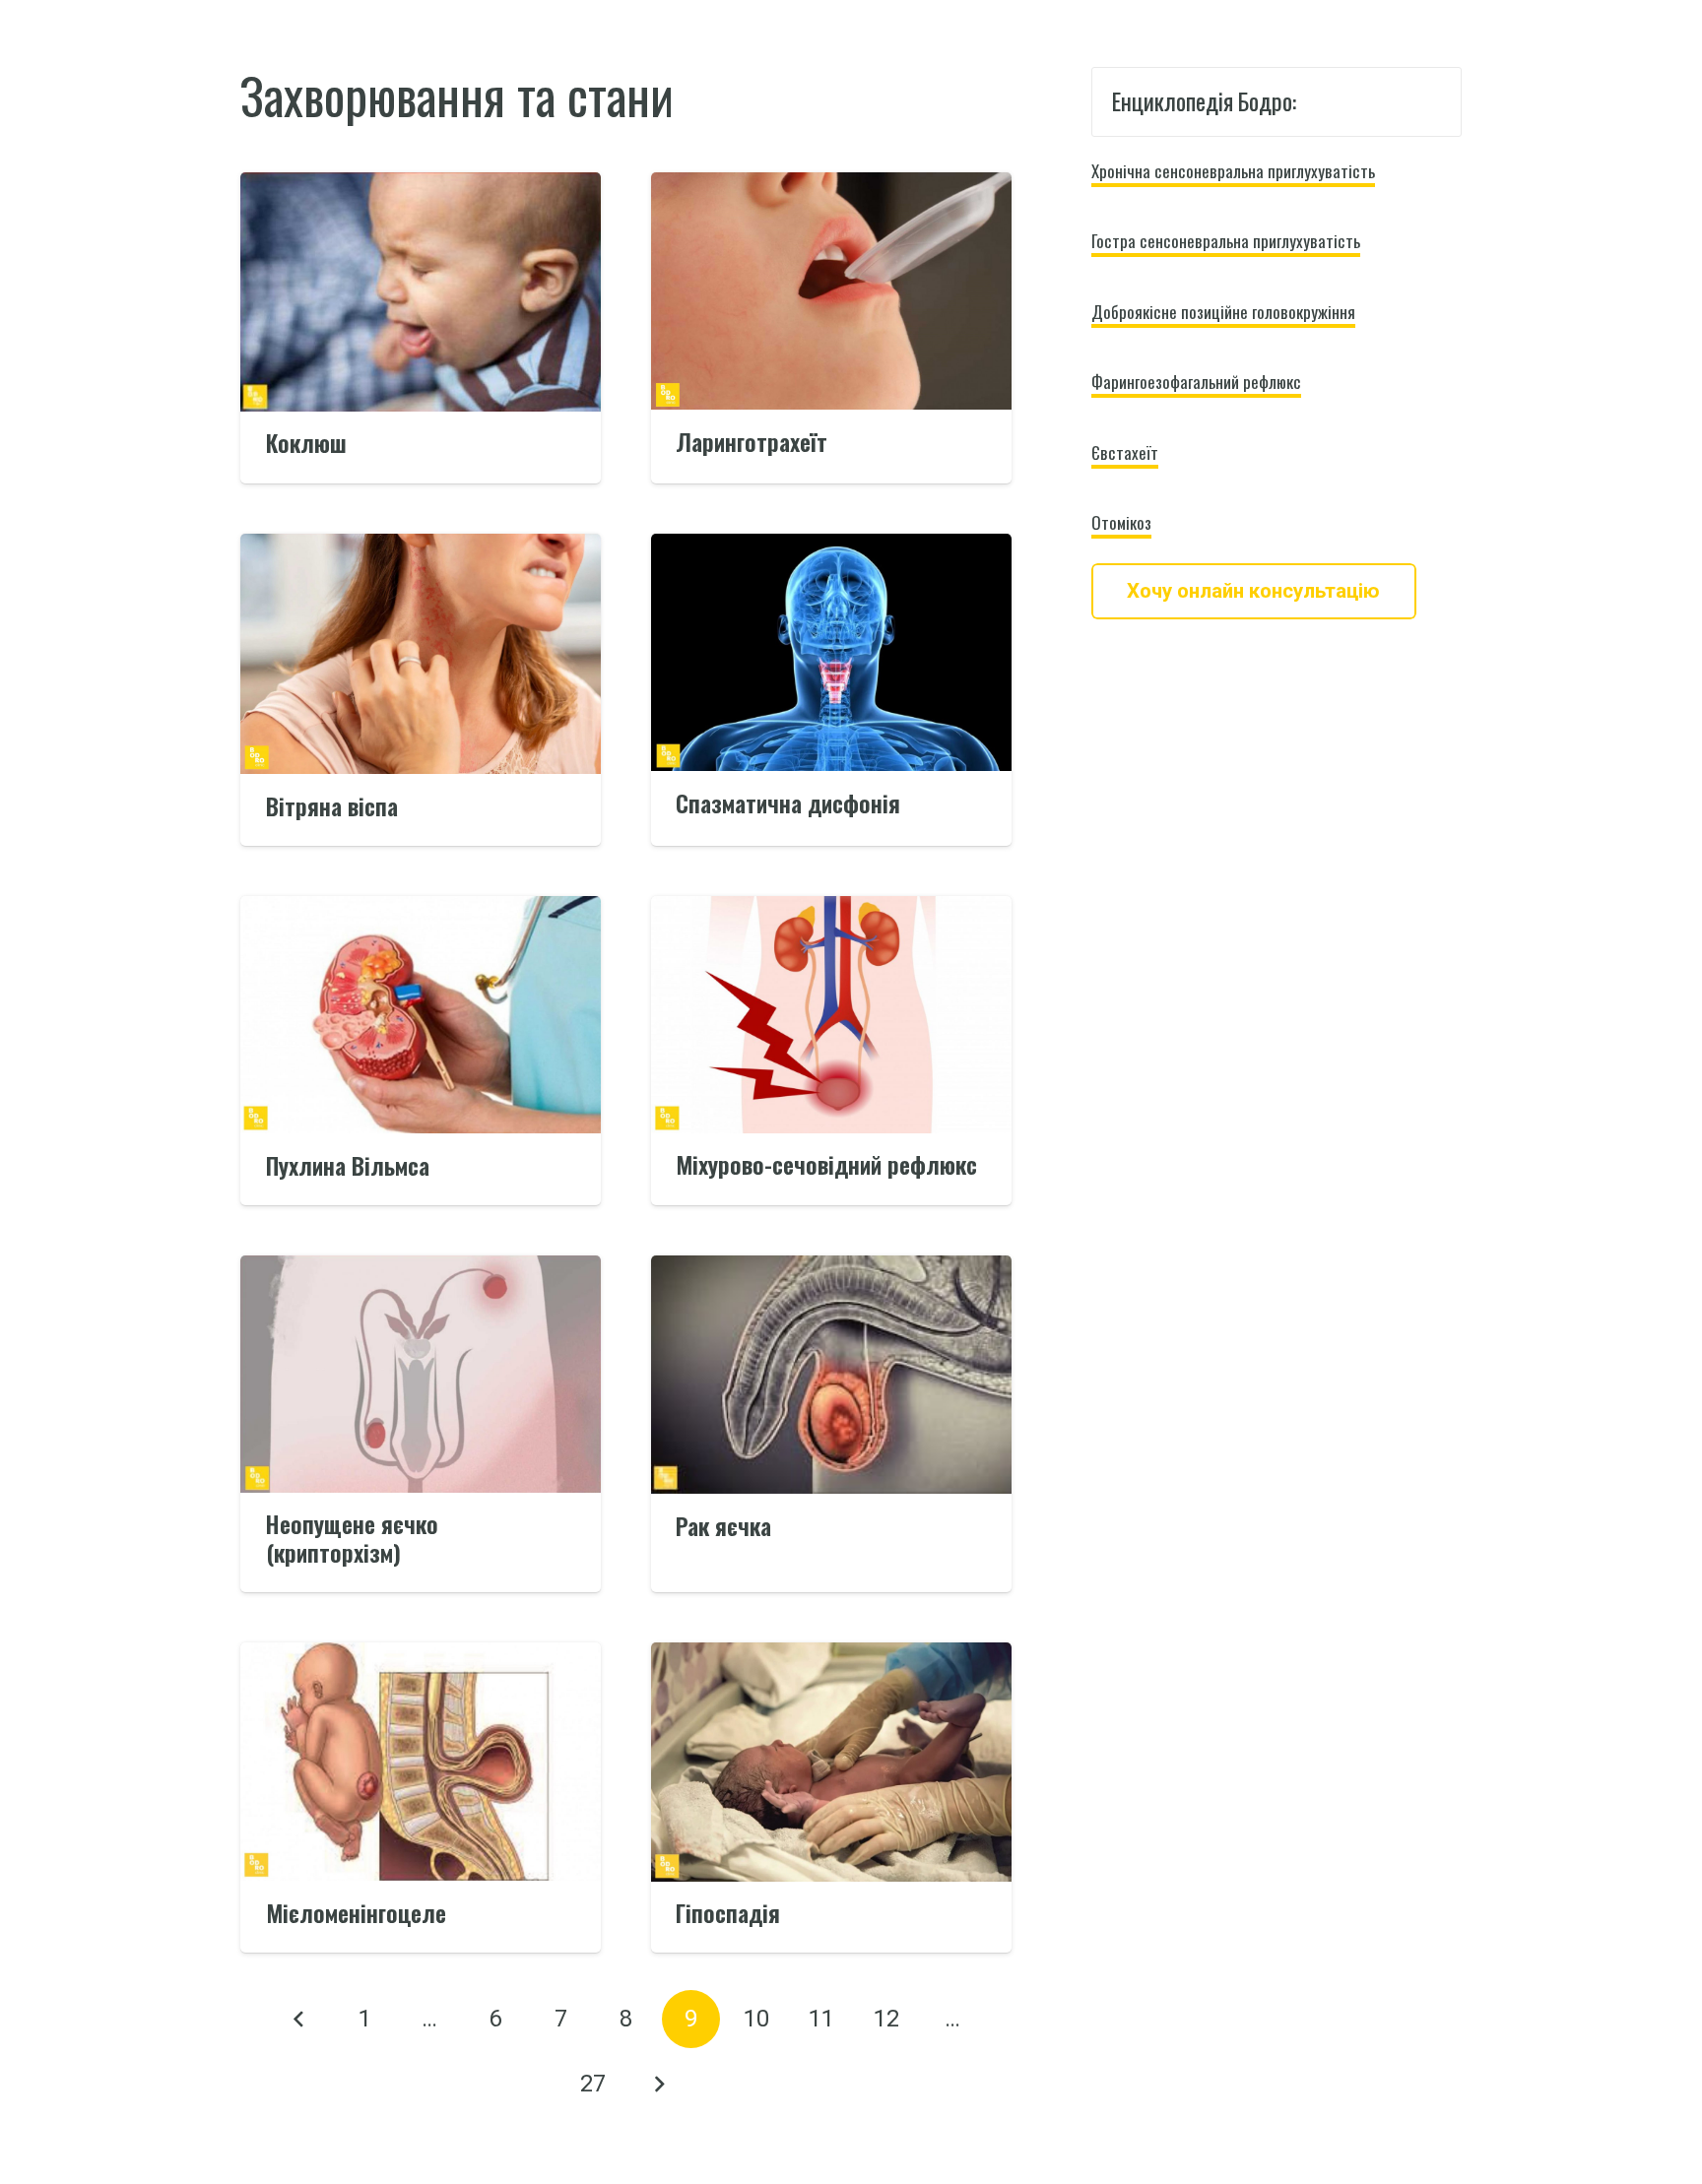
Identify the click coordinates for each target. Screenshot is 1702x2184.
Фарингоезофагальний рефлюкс (1196, 382)
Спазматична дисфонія (788, 803)
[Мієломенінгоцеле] (421, 1655)
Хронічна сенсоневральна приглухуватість (1233, 171)
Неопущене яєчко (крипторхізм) (352, 1538)
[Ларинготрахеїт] (831, 185)
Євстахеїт (1125, 452)
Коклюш (306, 443)
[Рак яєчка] (831, 1268)
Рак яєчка (723, 1526)
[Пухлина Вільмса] (421, 909)
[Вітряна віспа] (421, 546)
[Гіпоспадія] (831, 1655)
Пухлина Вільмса (348, 1165)
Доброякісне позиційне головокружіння (1223, 312)
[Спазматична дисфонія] (831, 546)
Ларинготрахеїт (752, 442)
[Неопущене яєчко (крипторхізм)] (421, 1268)
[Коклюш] (421, 185)
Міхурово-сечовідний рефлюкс (826, 1164)
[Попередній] (299, 2020)
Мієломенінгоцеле (356, 1913)
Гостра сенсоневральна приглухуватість (1226, 241)
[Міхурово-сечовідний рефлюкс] (831, 909)
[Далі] (659, 2085)
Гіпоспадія (728, 1913)
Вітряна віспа (332, 806)
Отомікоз (1121, 522)
